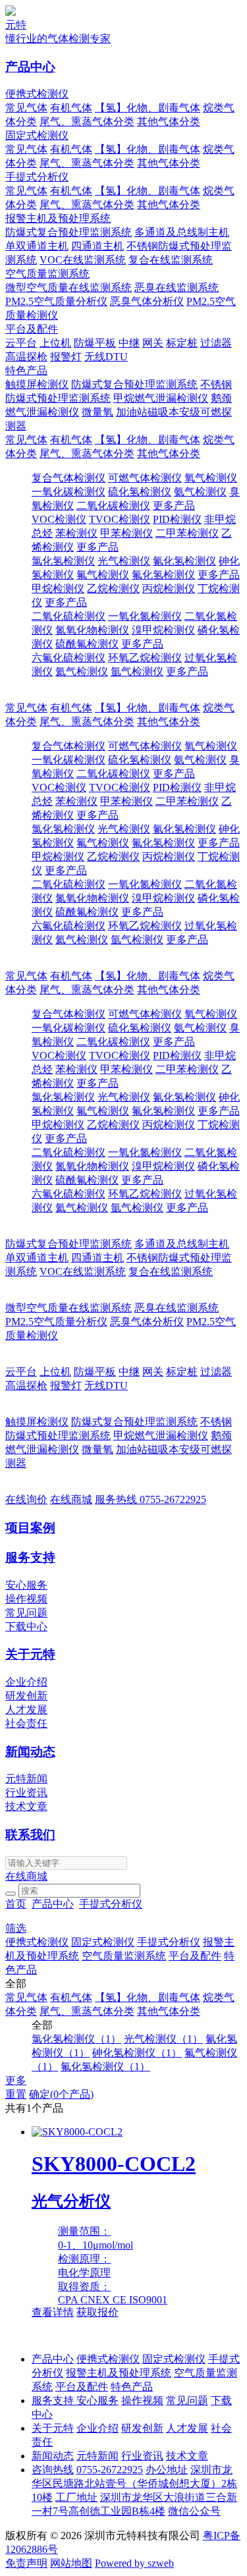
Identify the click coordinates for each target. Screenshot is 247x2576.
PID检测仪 (177, 519)
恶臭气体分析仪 (147, 301)
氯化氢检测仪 (63, 561)
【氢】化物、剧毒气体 (148, 108)
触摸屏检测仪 (37, 384)
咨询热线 (53, 2470)
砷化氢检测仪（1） (137, 2053)
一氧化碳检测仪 (69, 492)
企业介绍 (26, 1682)
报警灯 (66, 357)
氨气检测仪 (200, 492)
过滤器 (216, 343)
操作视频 (26, 1599)
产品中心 (30, 67)
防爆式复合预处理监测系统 (69, 232)
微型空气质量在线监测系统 (69, 288)
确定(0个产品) (61, 2094)
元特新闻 (26, 1779)
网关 (153, 343)
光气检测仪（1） (163, 2039)
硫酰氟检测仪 (87, 644)
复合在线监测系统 (171, 260)
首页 (16, 1904)
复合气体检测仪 (69, 478)
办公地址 (167, 2470)
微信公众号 (194, 2511)
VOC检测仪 (59, 519)
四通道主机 (97, 246)
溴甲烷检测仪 (163, 630)
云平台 (21, 343)
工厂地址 (76, 2497)
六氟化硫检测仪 (69, 658)
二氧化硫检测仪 (69, 616)
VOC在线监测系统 (83, 260)
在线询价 (26, 1499)
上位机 (55, 343)
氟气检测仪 (103, 575)
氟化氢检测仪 (163, 575)
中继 (129, 343)
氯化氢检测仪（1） (76, 2039)
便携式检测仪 (37, 94)
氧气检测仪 (211, 478)
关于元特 (30, 1654)
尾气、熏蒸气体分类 (87, 122)
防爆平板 (95, 343)
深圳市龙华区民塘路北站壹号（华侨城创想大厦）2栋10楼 (134, 2483)
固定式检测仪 (37, 135)
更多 (16, 2080)
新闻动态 (30, 1752)
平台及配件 (32, 329)
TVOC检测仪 (120, 519)
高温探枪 (26, 357)
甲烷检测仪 (58, 589)
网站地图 (71, 2563)
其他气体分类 (169, 122)
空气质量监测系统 (47, 274)
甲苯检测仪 (126, 533)
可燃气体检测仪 (145, 478)
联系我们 (30, 1835)
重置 (16, 2094)
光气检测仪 (124, 561)
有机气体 (71, 108)
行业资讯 (26, 1793)
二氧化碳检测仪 (113, 506)
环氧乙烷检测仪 (145, 658)
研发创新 (26, 1696)
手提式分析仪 (37, 177)
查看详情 (53, 2312)
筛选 (16, 1928)
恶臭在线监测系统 (177, 288)
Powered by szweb (134, 2563)
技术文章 (26, 1806)
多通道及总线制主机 (182, 232)
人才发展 (26, 1710)
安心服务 (26, 1585)
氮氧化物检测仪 (92, 630)
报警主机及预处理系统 (58, 218)
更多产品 (174, 506)
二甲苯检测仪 (187, 533)
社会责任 (26, 1723)
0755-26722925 (151, 1499)
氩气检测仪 (137, 671)
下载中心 (26, 1627)
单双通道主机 (37, 246)
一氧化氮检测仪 (145, 616)
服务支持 (30, 1557)
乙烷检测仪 (113, 589)
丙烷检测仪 (169, 589)
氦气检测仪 (82, 671)
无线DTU (106, 357)
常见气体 (26, 108)
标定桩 (182, 343)
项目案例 (30, 1528)
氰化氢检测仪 (184, 561)
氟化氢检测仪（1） (105, 2067)
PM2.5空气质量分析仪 (56, 301)
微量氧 (97, 412)
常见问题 (26, 1613)
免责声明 (26, 2563)
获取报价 (97, 2312)
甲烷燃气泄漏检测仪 (161, 398)
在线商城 (71, 1499)
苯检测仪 (76, 533)
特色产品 (26, 370)
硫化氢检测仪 (140, 492)
